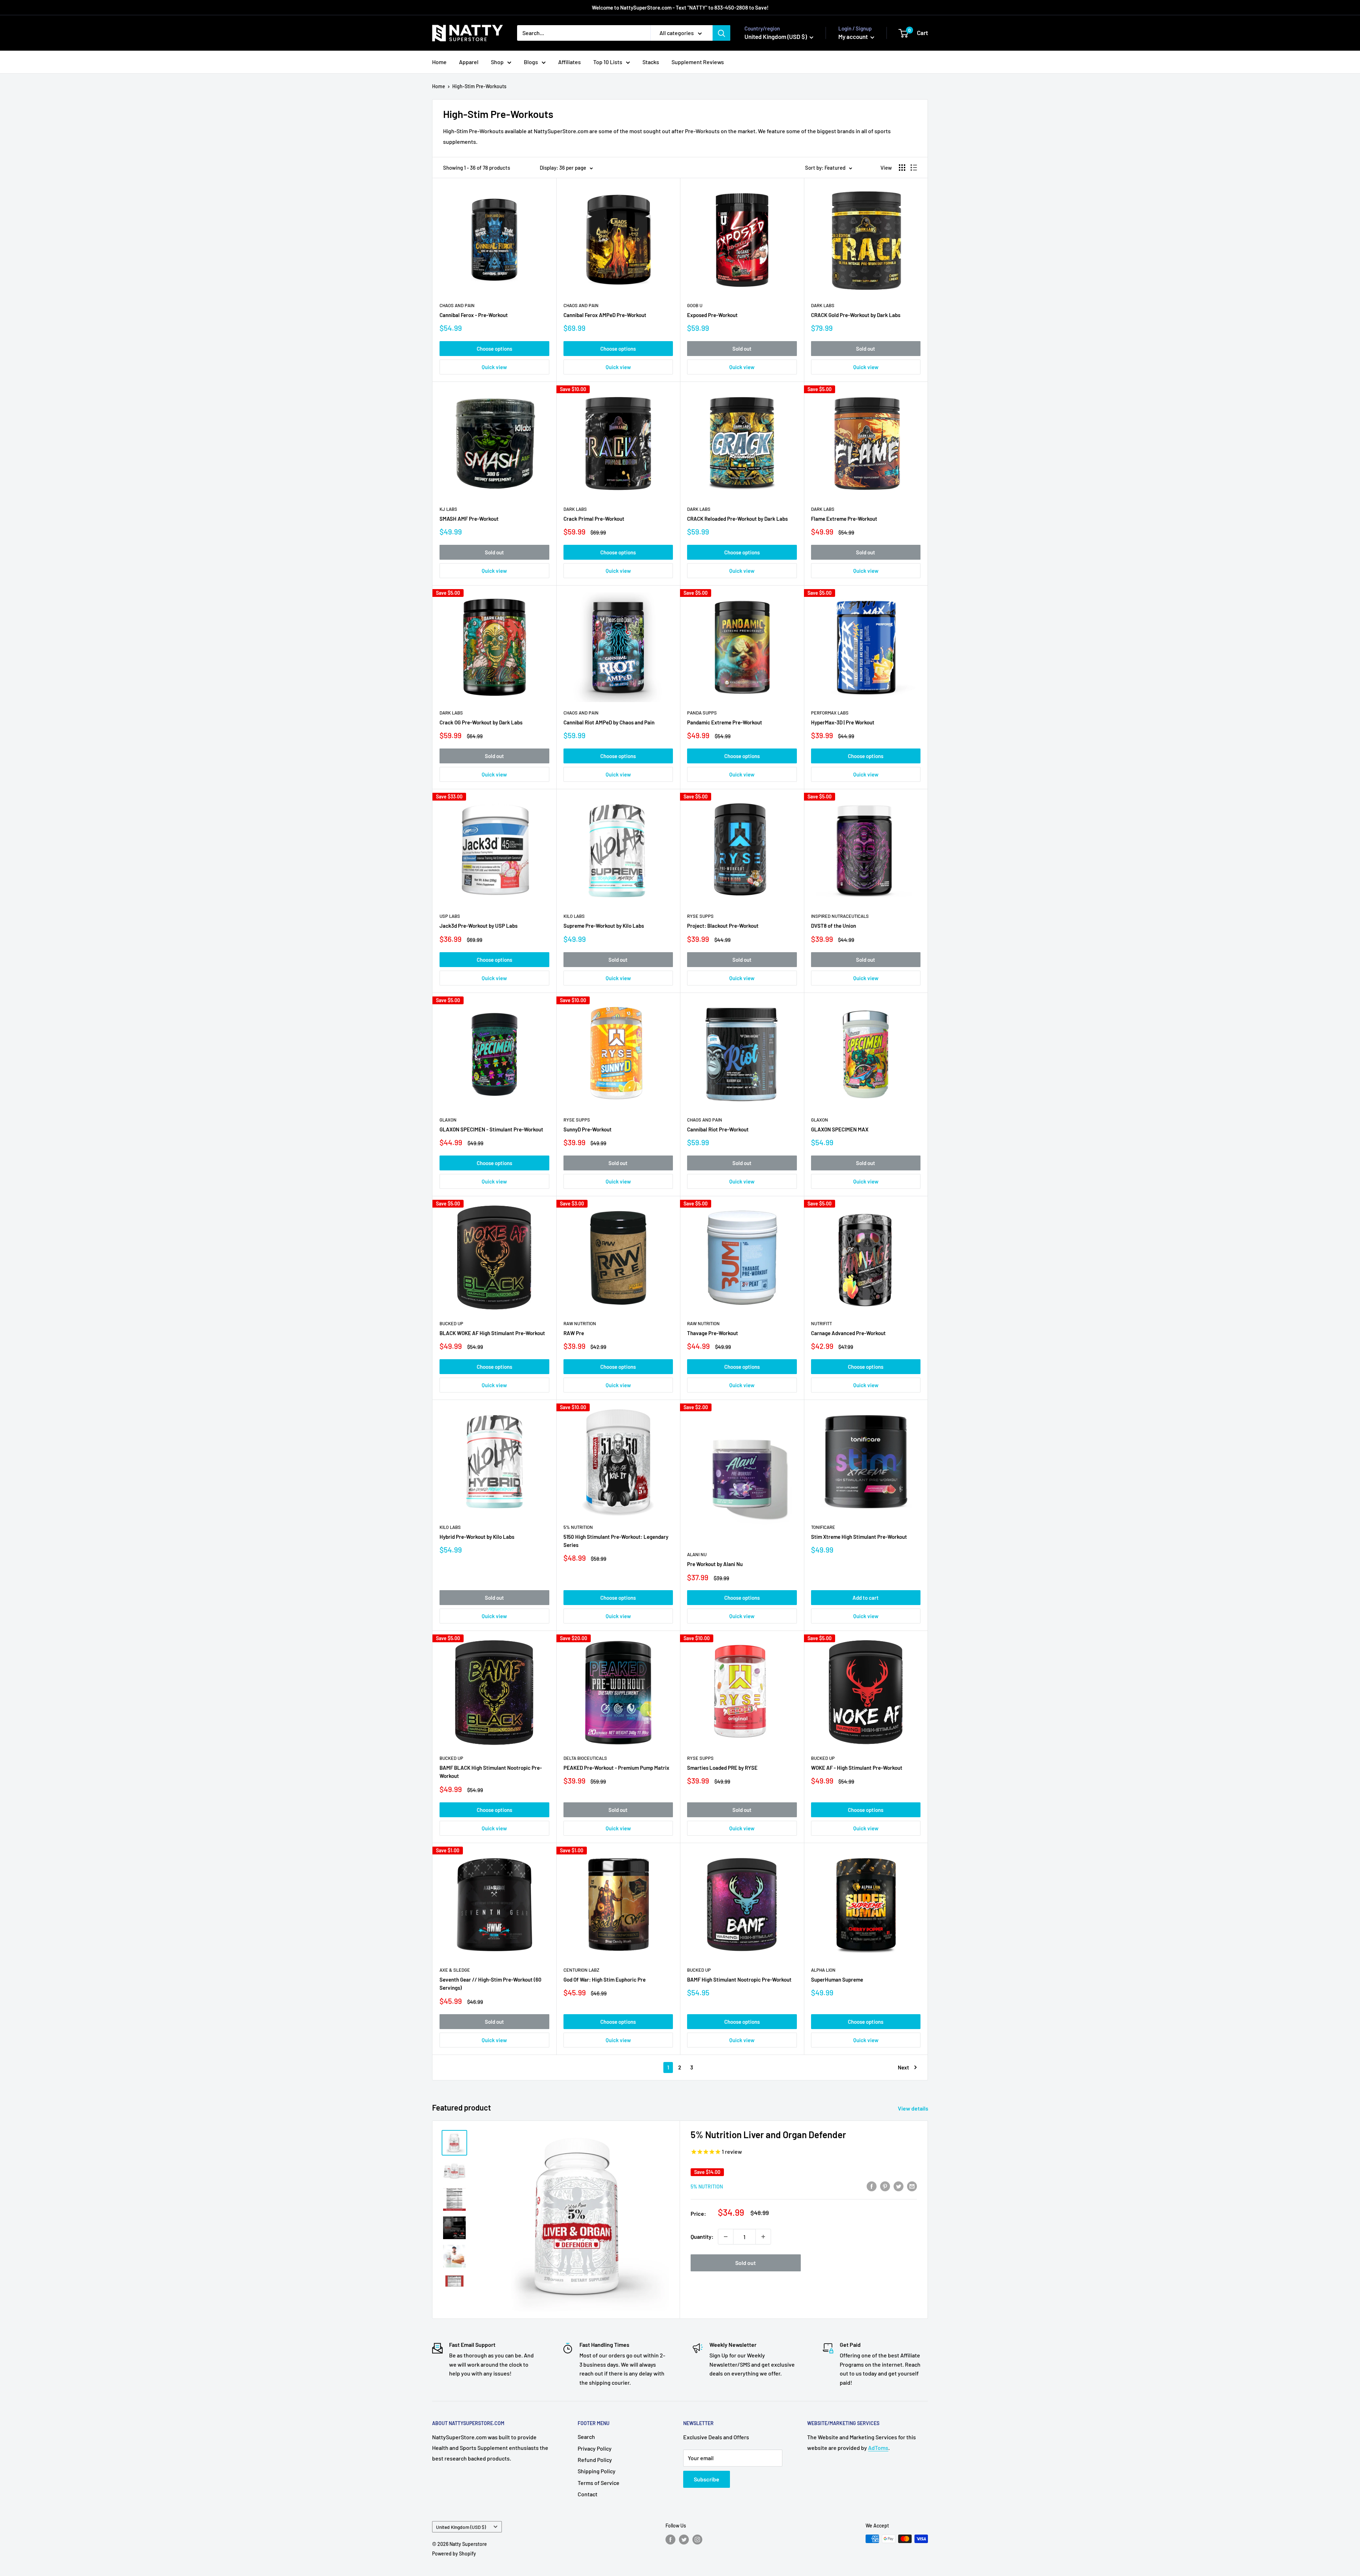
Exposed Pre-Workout (712, 315)
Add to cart (866, 1598)
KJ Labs (448, 509)
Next (903, 2067)
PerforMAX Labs (830, 713)
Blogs (531, 62)
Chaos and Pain (457, 305)
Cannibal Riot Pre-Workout (718, 1129)
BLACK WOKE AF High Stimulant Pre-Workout (492, 1333)
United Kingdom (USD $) (461, 2527)
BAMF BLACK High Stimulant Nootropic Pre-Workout (491, 1772)
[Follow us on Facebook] (670, 2540)
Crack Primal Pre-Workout (594, 519)
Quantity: (702, 2236)
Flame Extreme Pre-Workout (844, 519)
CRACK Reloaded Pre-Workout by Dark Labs (737, 519)
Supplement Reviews (698, 62)
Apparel (469, 62)
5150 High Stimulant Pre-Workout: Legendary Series (616, 1541)
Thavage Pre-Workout (713, 1333)
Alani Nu (697, 1554)
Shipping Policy (597, 2471)
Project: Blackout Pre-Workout (723, 926)
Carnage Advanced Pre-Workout (848, 1333)
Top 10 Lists (608, 62)
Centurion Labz (581, 1970)
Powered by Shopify (454, 2554)
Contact (588, 2494)
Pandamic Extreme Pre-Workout (725, 722)
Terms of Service (599, 2483)
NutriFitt (821, 1323)
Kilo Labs (574, 916)
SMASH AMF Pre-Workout (469, 519)
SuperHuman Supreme (837, 1979)
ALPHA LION (823, 1970)
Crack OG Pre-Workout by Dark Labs (481, 722)
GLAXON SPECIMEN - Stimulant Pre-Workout (491, 1129)
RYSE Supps (700, 916)
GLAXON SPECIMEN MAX (840, 1129)
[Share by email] (912, 2186)
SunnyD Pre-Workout (588, 1129)
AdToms (878, 2448)
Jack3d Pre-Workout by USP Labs (478, 926)
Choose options (494, 349)
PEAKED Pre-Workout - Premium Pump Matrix (616, 1768)
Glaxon (448, 1120)
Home (439, 62)
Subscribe (707, 2479)
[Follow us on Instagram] (697, 2540)
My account (854, 36)
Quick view (494, 367)
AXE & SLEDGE (455, 1970)
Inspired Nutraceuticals (840, 916)
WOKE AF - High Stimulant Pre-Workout (857, 1768)
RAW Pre (574, 1333)
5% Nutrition (578, 1527)
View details (914, 2108)
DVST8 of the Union (834, 926)
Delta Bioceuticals (585, 1758)
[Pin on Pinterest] (885, 2186)
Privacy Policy (595, 2448)
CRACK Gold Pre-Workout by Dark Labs (856, 315)
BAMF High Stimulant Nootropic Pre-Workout (739, 1979)
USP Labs (450, 916)
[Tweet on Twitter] (899, 2186)
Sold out (742, 349)
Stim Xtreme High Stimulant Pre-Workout (859, 1537)
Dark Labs (823, 305)
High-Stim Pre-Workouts (479, 86)
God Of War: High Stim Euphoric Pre (605, 1979)
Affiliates (569, 62)
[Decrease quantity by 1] (726, 2237)
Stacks (651, 62)
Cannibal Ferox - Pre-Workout (474, 315)
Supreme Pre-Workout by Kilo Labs (604, 926)
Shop (497, 62)
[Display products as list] (914, 168)
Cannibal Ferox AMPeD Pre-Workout (605, 315)
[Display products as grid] (902, 168)
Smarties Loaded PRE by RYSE (722, 1768)
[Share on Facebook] (872, 2186)
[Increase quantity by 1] (763, 2237)
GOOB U (695, 305)
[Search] (721, 33)
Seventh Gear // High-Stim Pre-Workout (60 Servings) (491, 1984)
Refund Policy (595, 2460)
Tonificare (823, 1527)
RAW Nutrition (580, 1323)
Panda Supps (702, 713)
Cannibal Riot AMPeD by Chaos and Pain (609, 722)
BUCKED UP (451, 1323)
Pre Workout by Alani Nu (715, 1564)
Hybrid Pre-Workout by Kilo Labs (477, 1537)
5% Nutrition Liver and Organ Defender (768, 2134)
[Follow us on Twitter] (684, 2540)
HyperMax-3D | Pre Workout (843, 722)
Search (586, 2437)
